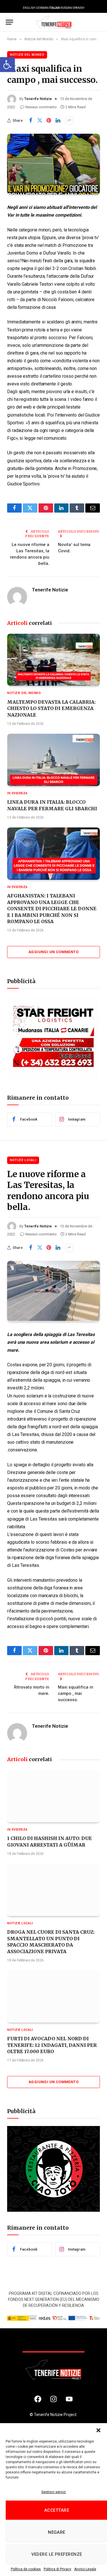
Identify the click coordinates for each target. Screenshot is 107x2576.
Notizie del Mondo (27, 55)
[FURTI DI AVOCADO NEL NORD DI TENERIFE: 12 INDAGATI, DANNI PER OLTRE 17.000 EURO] (53, 1996)
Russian (66, 8)
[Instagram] (54, 2399)
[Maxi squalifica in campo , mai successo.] (53, 164)
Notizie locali (23, 1160)
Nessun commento (41, 107)
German (42, 8)
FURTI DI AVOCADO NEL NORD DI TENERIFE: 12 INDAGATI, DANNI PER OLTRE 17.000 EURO (52, 2045)
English (29, 8)
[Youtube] (69, 2399)
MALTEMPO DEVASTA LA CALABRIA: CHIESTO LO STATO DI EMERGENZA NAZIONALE (51, 708)
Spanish (79, 8)
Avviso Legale (85, 2569)
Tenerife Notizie (38, 99)
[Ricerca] (98, 22)
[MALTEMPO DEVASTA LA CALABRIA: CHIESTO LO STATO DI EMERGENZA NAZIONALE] (53, 660)
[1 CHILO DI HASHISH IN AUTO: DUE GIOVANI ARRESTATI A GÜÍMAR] (53, 1796)
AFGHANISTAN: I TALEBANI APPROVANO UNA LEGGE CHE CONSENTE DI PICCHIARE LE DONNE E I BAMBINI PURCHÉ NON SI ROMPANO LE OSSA (52, 909)
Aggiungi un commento (53, 952)
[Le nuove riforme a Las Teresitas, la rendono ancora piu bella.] (53, 1291)
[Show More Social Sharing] (69, 121)
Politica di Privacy (57, 2569)
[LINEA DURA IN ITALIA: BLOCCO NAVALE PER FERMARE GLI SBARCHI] (53, 760)
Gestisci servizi (54, 2492)
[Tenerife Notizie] (54, 22)
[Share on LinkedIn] (58, 121)
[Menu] (9, 22)
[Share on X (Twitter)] (40, 121)
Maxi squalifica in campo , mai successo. (76, 1693)
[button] (7, 65)
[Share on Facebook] (31, 121)
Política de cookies (26, 2569)
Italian (54, 8)
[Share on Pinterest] (49, 121)
